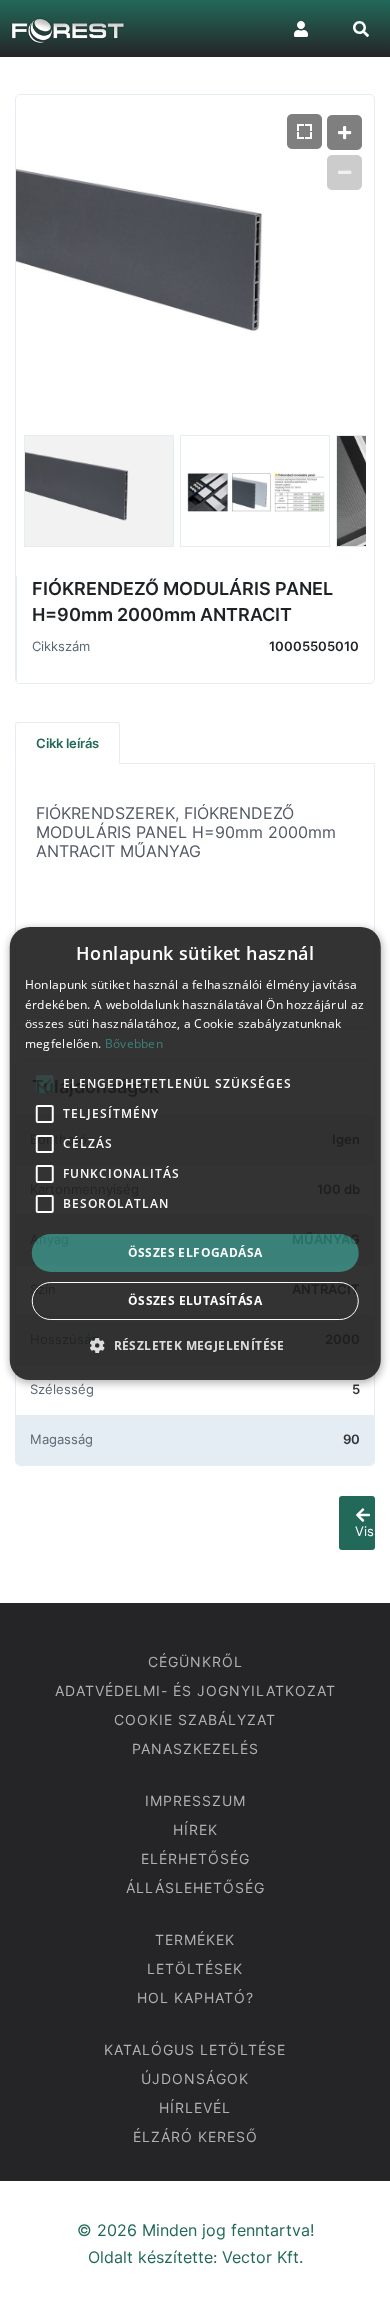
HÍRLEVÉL (195, 2107)
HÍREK (195, 1829)
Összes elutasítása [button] (195, 1300)
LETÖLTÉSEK (195, 1968)
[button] (195, 1345)
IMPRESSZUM (195, 1800)
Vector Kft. (262, 2257)
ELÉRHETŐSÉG (195, 1858)
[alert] (195, 1154)
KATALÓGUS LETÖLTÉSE (195, 2049)
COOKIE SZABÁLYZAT (195, 1719)
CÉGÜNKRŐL (195, 1661)
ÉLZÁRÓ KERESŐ (195, 2136)
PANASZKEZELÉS (195, 1748)
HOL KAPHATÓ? (195, 1997)
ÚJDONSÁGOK (195, 2078)
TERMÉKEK (195, 1939)
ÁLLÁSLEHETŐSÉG (195, 1887)
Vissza (365, 1531)
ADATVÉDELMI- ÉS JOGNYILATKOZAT (195, 1690)
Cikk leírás (67, 743)
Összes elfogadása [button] (195, 1252)
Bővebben (134, 1043)
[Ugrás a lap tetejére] (360, 2276)
